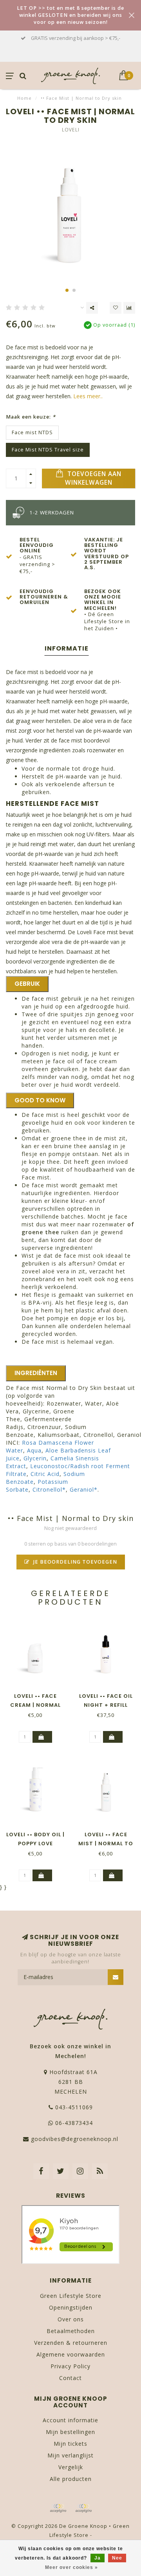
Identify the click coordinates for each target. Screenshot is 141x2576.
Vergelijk (71, 2467)
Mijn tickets (70, 2444)
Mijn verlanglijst (70, 2455)
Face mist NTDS (32, 432)
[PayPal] (83, 2508)
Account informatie (70, 2420)
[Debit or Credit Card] (58, 2508)
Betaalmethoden (71, 2331)
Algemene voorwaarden (71, 2354)
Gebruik (27, 984)
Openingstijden (71, 2307)
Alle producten (71, 2479)
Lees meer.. (88, 396)
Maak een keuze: (31, 417)
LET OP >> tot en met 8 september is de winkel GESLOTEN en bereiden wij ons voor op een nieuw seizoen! (70, 15)
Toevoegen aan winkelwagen (93, 478)
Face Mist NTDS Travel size (48, 450)
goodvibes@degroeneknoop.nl (75, 2139)
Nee (117, 2558)
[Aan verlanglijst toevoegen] (116, 308)
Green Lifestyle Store (71, 2296)
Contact (70, 2378)
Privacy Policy (70, 2366)
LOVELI (71, 130)
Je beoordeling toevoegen (74, 1562)
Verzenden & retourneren (71, 2343)
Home (24, 98)
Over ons (71, 2319)
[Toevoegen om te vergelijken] (129, 308)
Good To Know (40, 1100)
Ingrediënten (36, 1373)
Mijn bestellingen (70, 2432)
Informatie (67, 648)
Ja (98, 2558)
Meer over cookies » (71, 2567)
